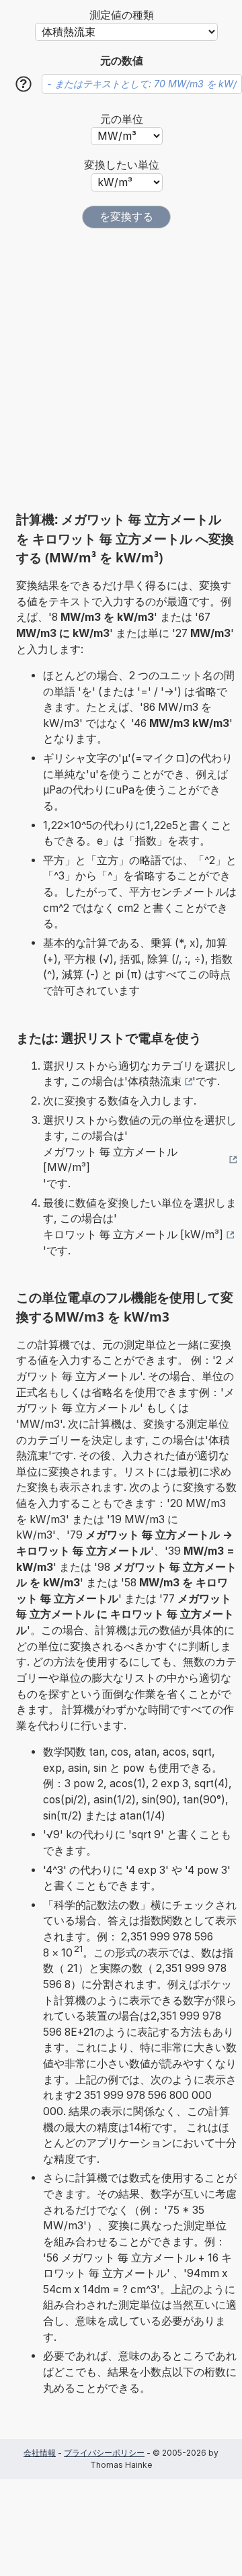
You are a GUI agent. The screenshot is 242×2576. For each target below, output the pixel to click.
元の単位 (122, 119)
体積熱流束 (155, 1081)
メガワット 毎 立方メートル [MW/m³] (110, 1160)
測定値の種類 (122, 15)
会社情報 (40, 2453)
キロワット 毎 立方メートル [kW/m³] (133, 1235)
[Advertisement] (121, 370)
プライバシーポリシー (104, 2453)
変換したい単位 (122, 165)
